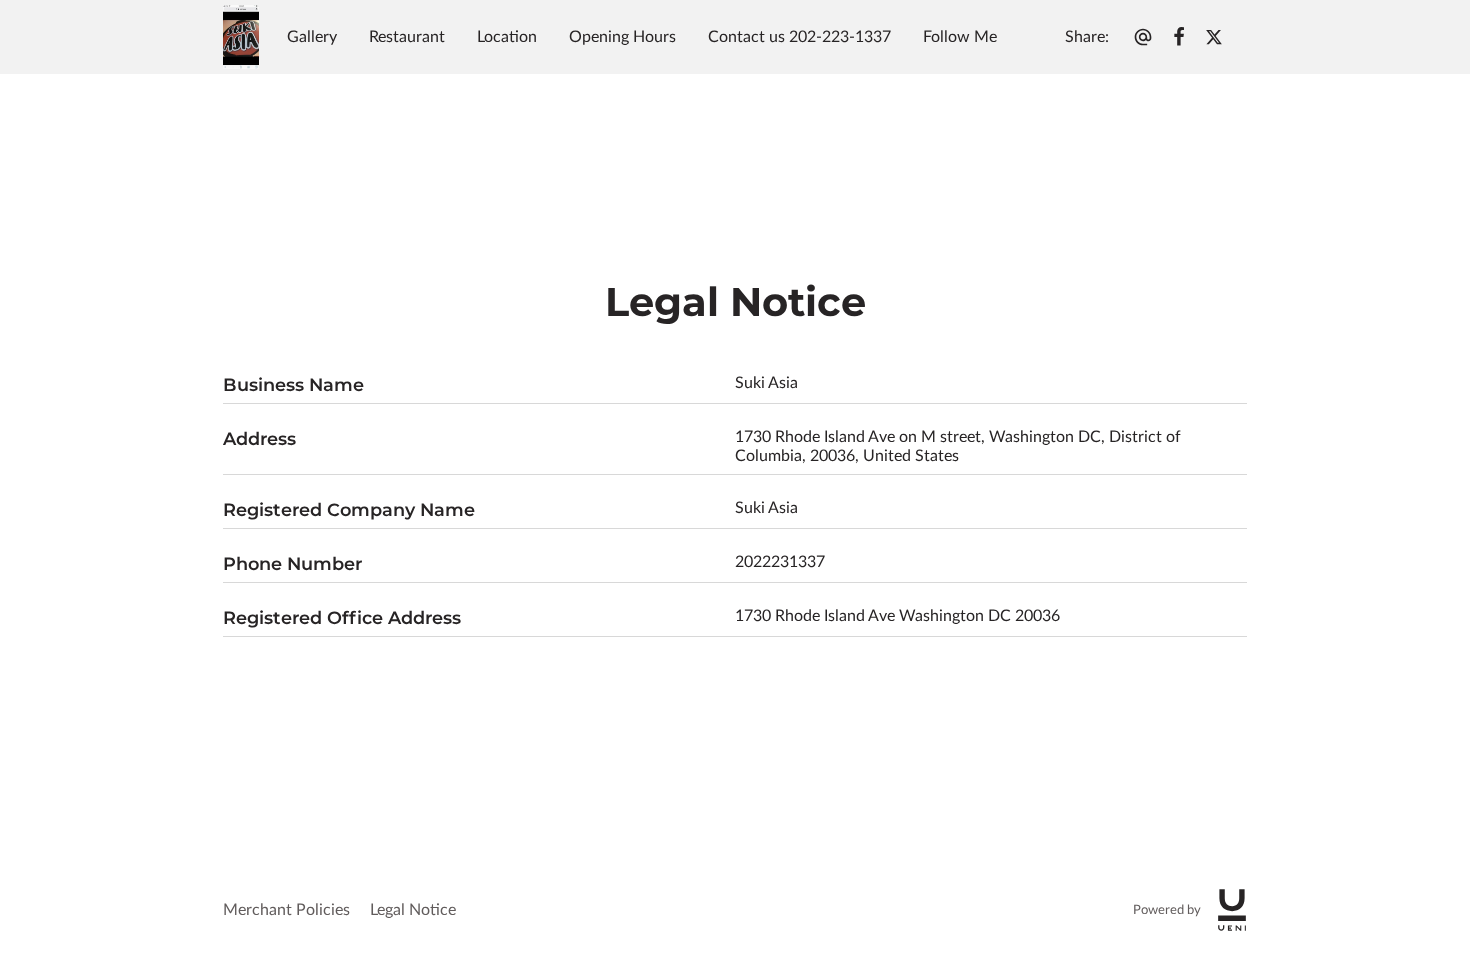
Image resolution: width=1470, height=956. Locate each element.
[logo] (1232, 910)
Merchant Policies (286, 910)
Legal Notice (413, 910)
